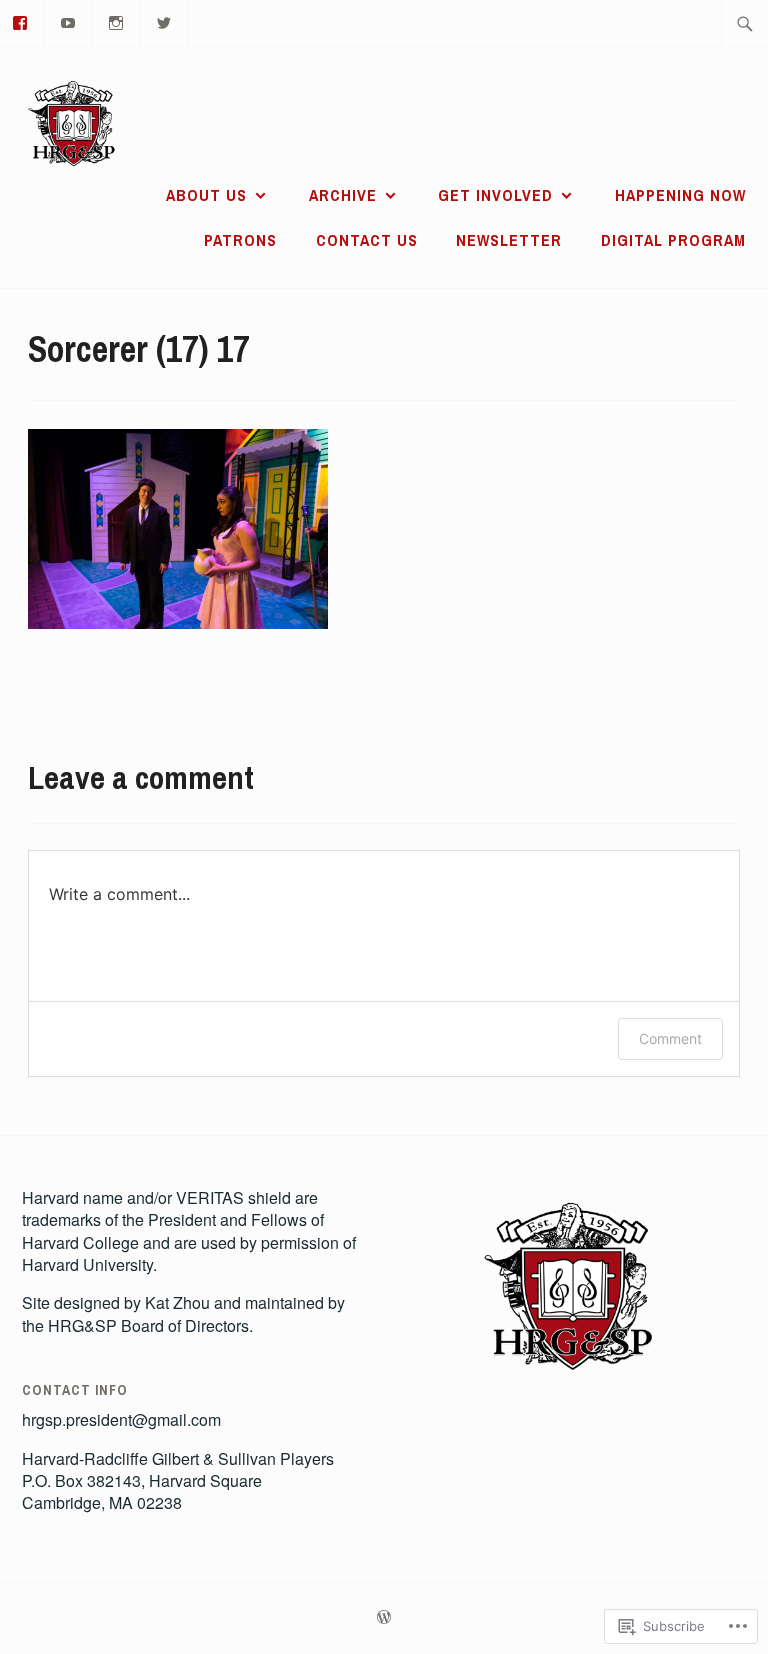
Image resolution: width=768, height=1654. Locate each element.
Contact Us (367, 240)
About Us (206, 195)
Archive (343, 195)
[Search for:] (745, 23)
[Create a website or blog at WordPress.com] (384, 1618)
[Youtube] (68, 20)
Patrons (240, 240)
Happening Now (680, 195)
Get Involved (495, 195)
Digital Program (673, 240)
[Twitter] (164, 20)
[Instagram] (116, 20)
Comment (670, 1038)
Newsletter (509, 240)
